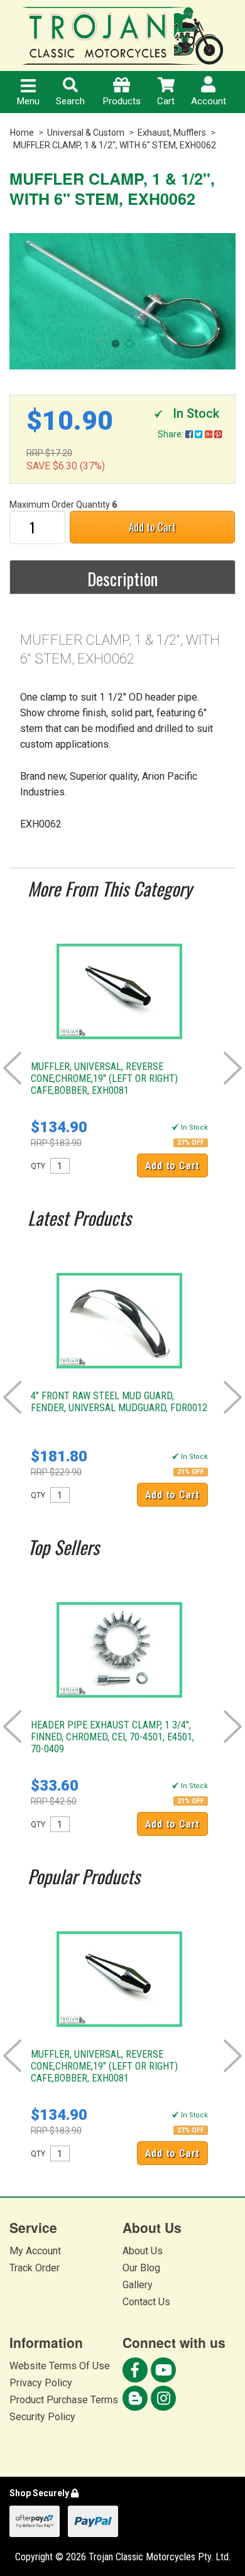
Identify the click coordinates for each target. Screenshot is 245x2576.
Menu (28, 101)
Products (122, 101)
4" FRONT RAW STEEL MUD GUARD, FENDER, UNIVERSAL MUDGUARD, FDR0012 (119, 1402)
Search (70, 101)
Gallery (138, 2285)
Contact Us (146, 2302)
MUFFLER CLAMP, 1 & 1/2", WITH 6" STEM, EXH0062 (115, 145)
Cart (166, 101)
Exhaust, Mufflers (172, 133)
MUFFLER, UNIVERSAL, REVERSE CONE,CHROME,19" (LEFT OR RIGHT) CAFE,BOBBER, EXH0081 (104, 1078)
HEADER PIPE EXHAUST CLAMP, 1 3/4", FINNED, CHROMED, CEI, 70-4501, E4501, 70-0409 (112, 1737)
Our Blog (141, 2268)
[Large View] (122, 301)
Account (209, 101)
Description (122, 579)
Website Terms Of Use (60, 2366)
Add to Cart (152, 527)
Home (22, 133)
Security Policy (42, 2417)
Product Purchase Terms (64, 2400)
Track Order (35, 2268)
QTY (38, 1166)
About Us (143, 2251)
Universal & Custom (86, 133)
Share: (171, 434)
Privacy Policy (41, 2383)
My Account (35, 2251)
